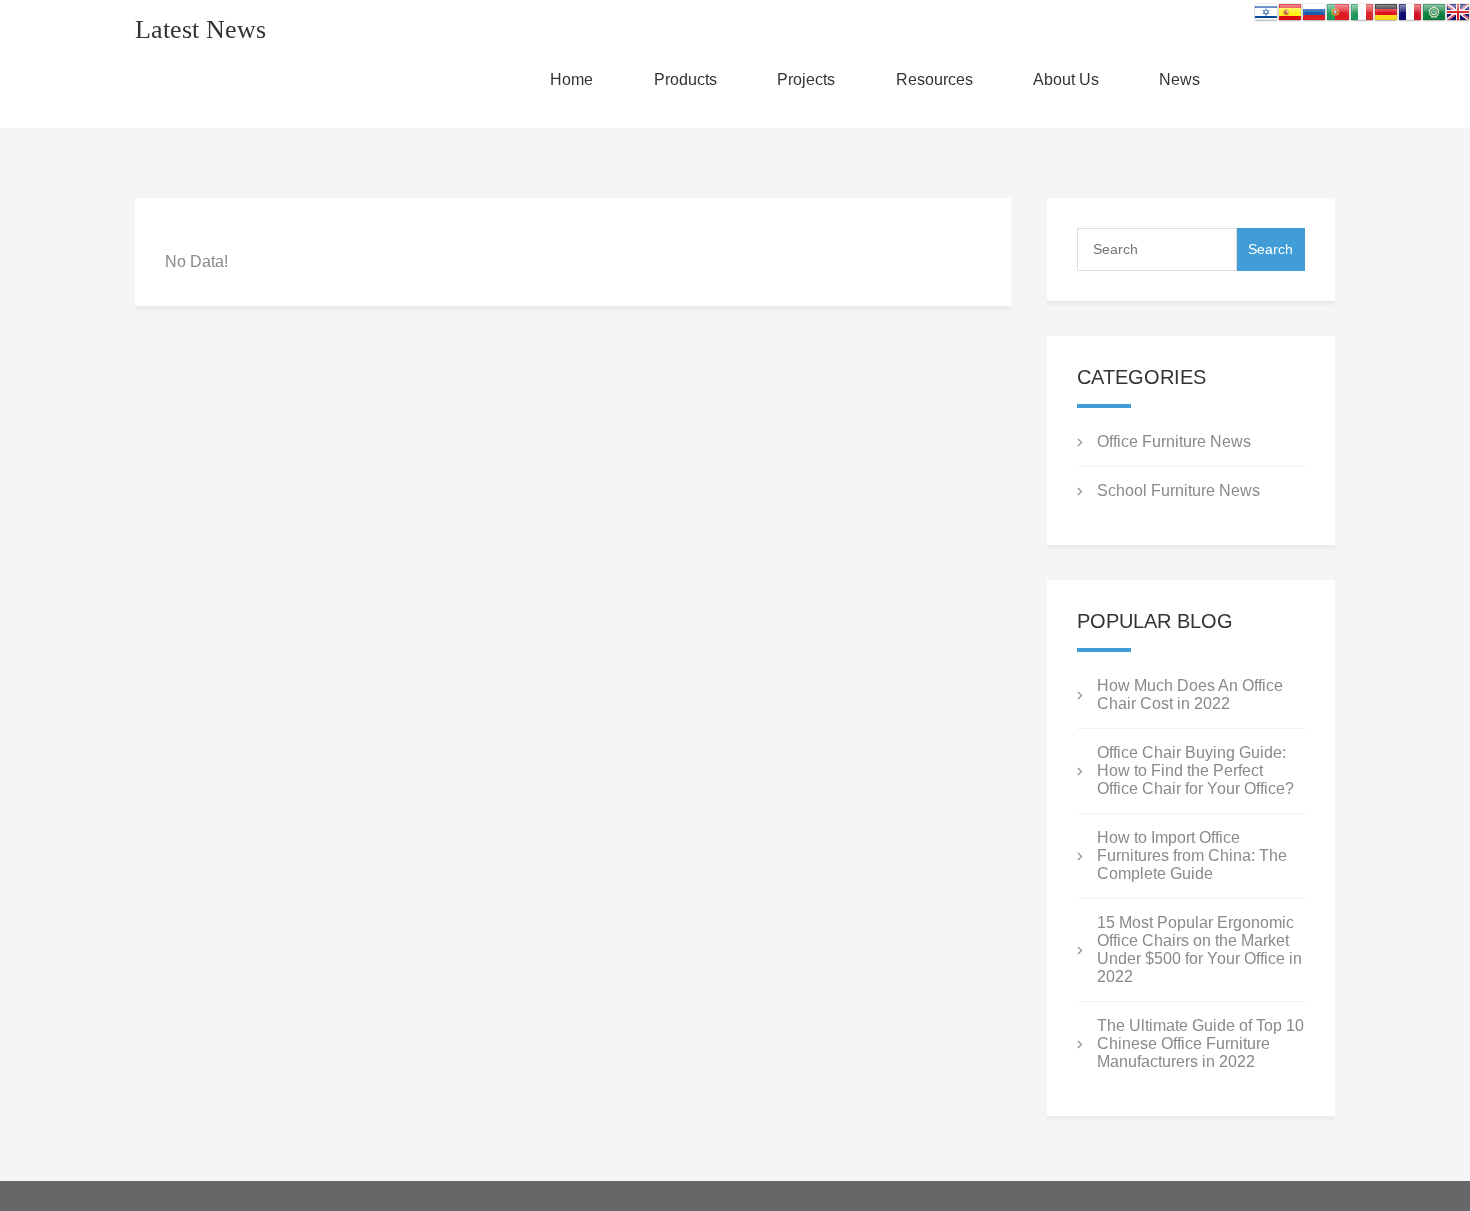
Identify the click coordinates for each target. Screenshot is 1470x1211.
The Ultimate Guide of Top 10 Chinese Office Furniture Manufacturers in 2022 (1200, 1043)
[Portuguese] (1338, 16)
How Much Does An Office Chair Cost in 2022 (1190, 694)
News (1179, 79)
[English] (1458, 16)
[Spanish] (1290, 16)
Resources (934, 79)
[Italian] (1362, 16)
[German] (1386, 16)
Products (685, 79)
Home (571, 79)
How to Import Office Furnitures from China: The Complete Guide (1192, 855)
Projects (806, 79)
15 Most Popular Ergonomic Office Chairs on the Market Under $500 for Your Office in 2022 (1199, 949)
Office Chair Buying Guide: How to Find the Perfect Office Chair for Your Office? (1195, 770)
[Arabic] (1434, 16)
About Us (1066, 79)
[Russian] (1314, 16)
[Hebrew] (1266, 16)
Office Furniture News (1174, 441)
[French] (1410, 16)
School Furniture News (1178, 490)
